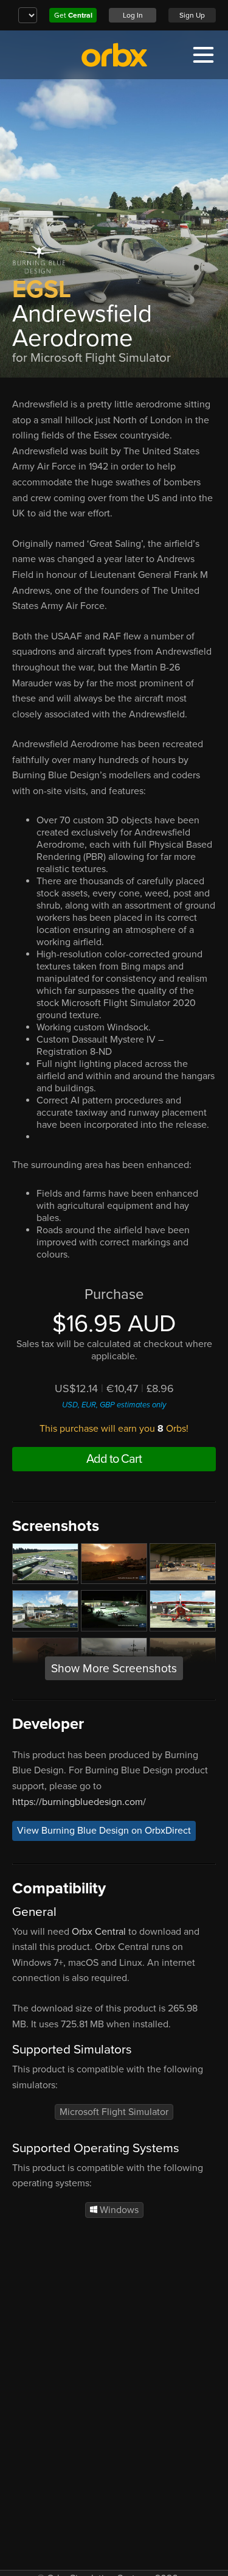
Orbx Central (99, 1932)
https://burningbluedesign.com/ (79, 1802)
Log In (133, 15)
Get (73, 15)
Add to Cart (114, 1459)
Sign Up (192, 15)
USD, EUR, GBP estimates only (114, 1405)
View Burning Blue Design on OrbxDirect (104, 1831)
